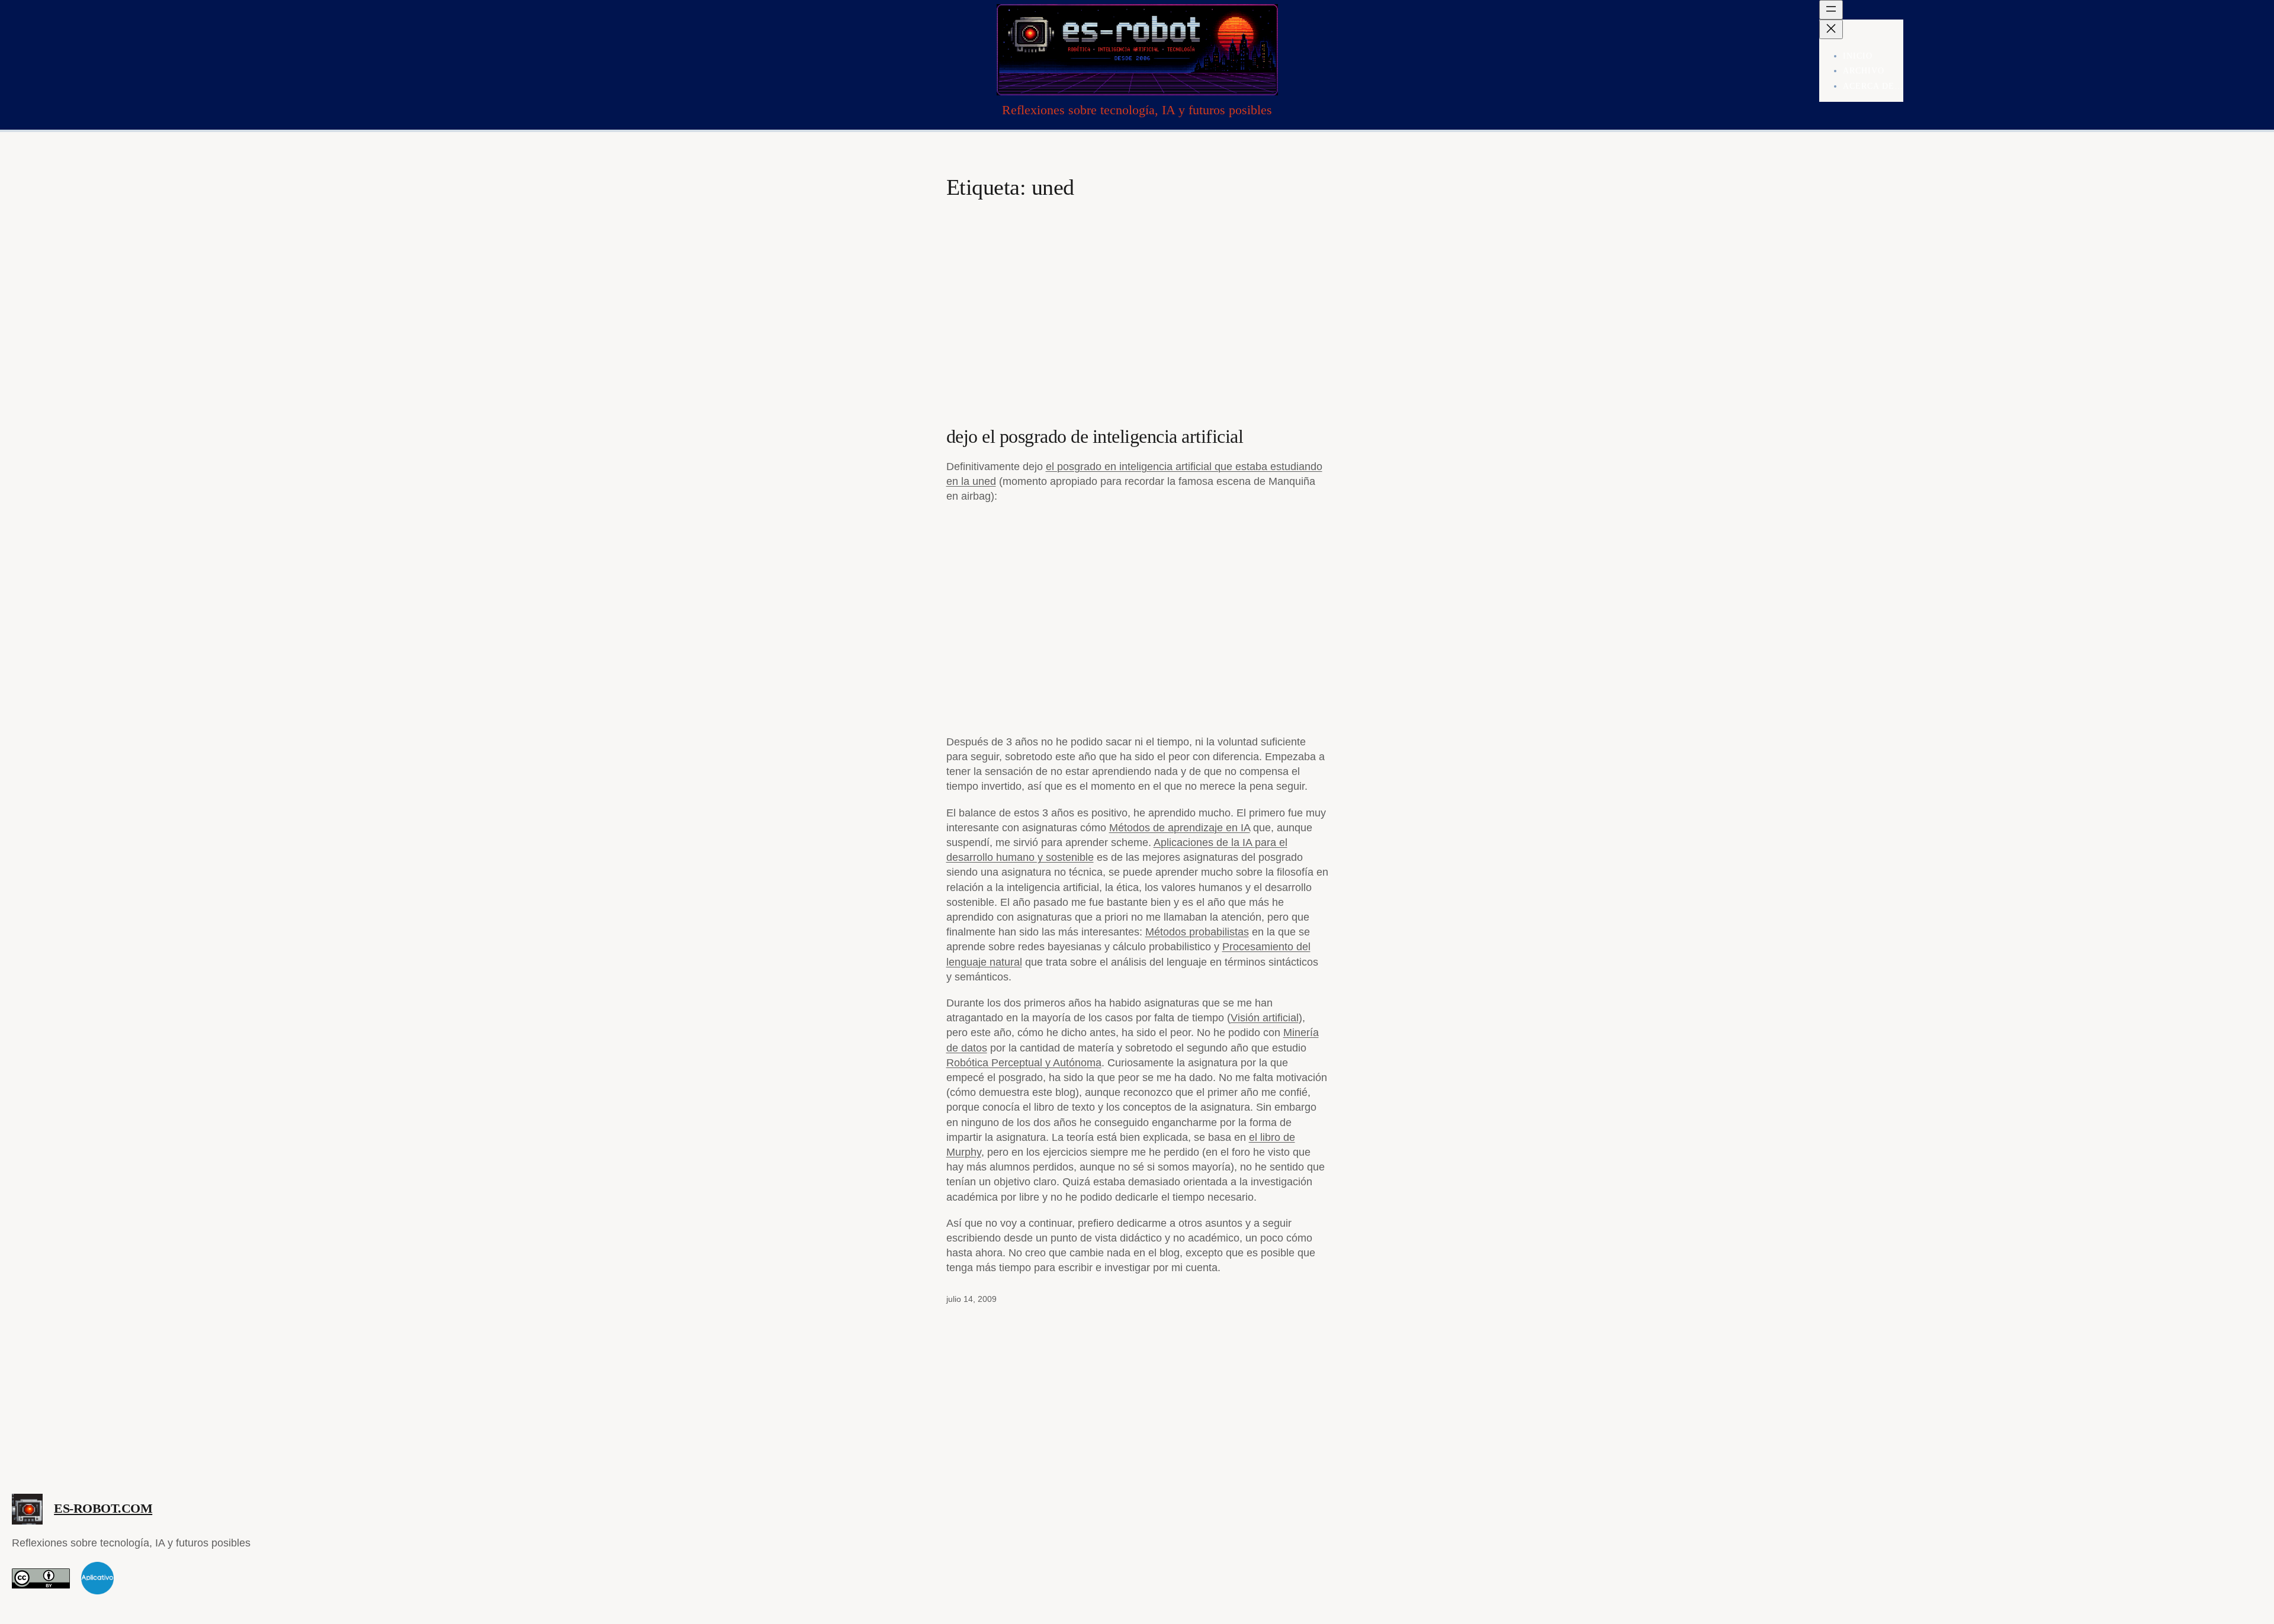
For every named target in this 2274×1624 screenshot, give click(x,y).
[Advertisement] (1137, 295)
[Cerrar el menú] (1831, 29)
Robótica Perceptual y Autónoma (1024, 1063)
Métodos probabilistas (1197, 932)
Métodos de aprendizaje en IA (1180, 828)
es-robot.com (103, 1508)
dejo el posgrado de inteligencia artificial (1095, 436)
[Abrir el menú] (1831, 10)
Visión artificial (1265, 1018)
